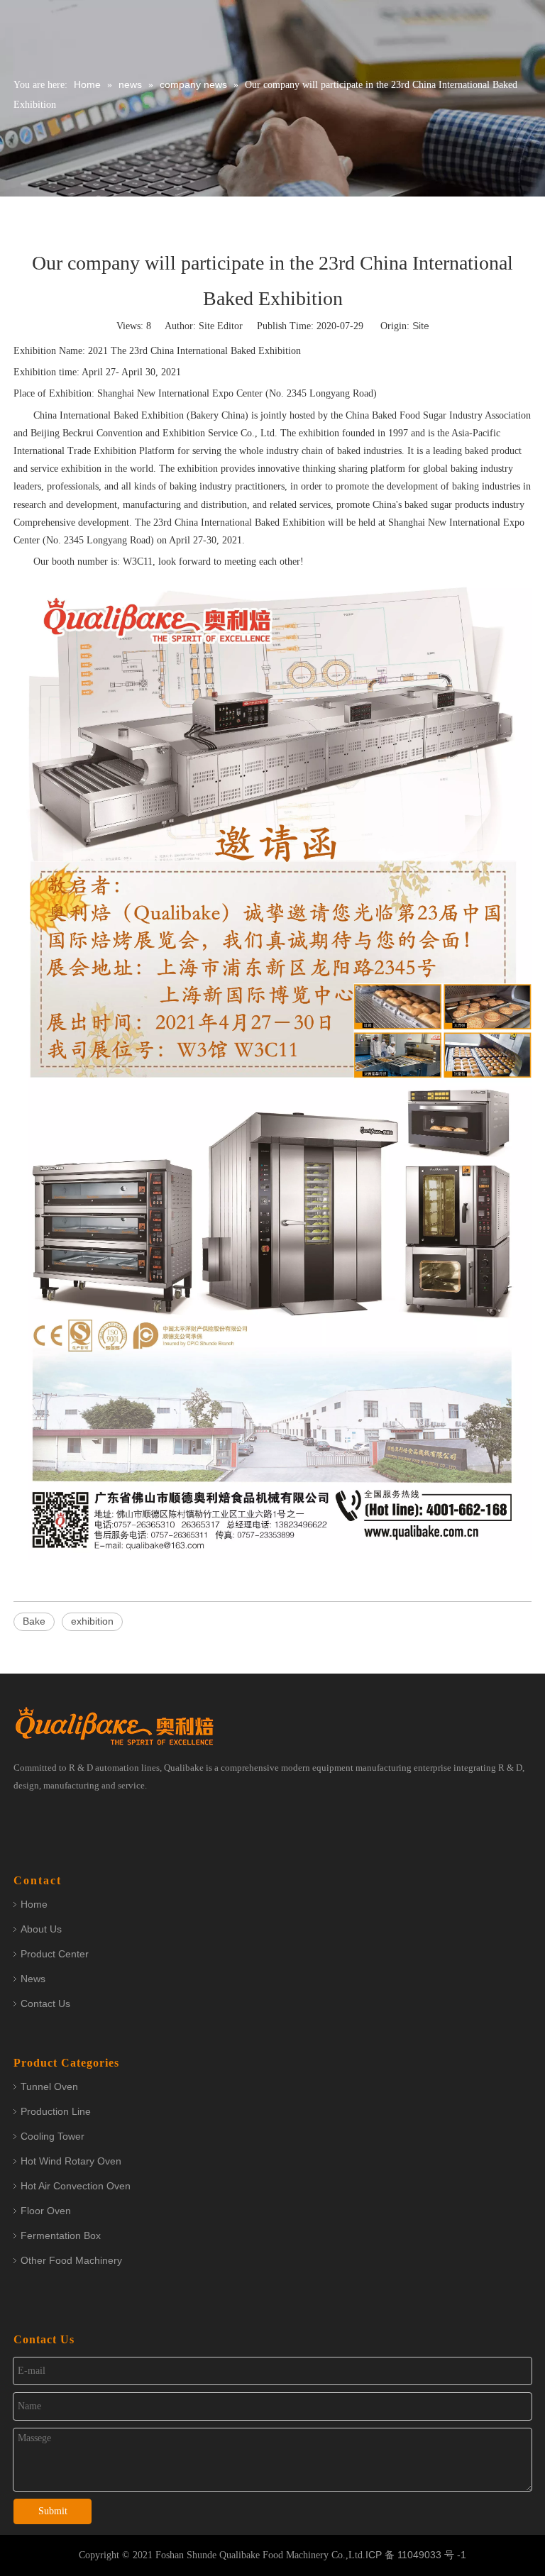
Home (34, 1904)
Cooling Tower (53, 2136)
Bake (34, 1621)
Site (421, 326)
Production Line (56, 2111)
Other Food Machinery (71, 2260)
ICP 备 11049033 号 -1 (416, 2555)
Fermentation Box (61, 2235)
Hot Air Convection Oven (76, 2186)
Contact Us (45, 2003)
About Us (41, 1929)
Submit (53, 2511)
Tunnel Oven (49, 2086)
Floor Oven (46, 2211)
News (33, 1979)
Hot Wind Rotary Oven (71, 2161)
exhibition (92, 1621)
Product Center (55, 1954)
